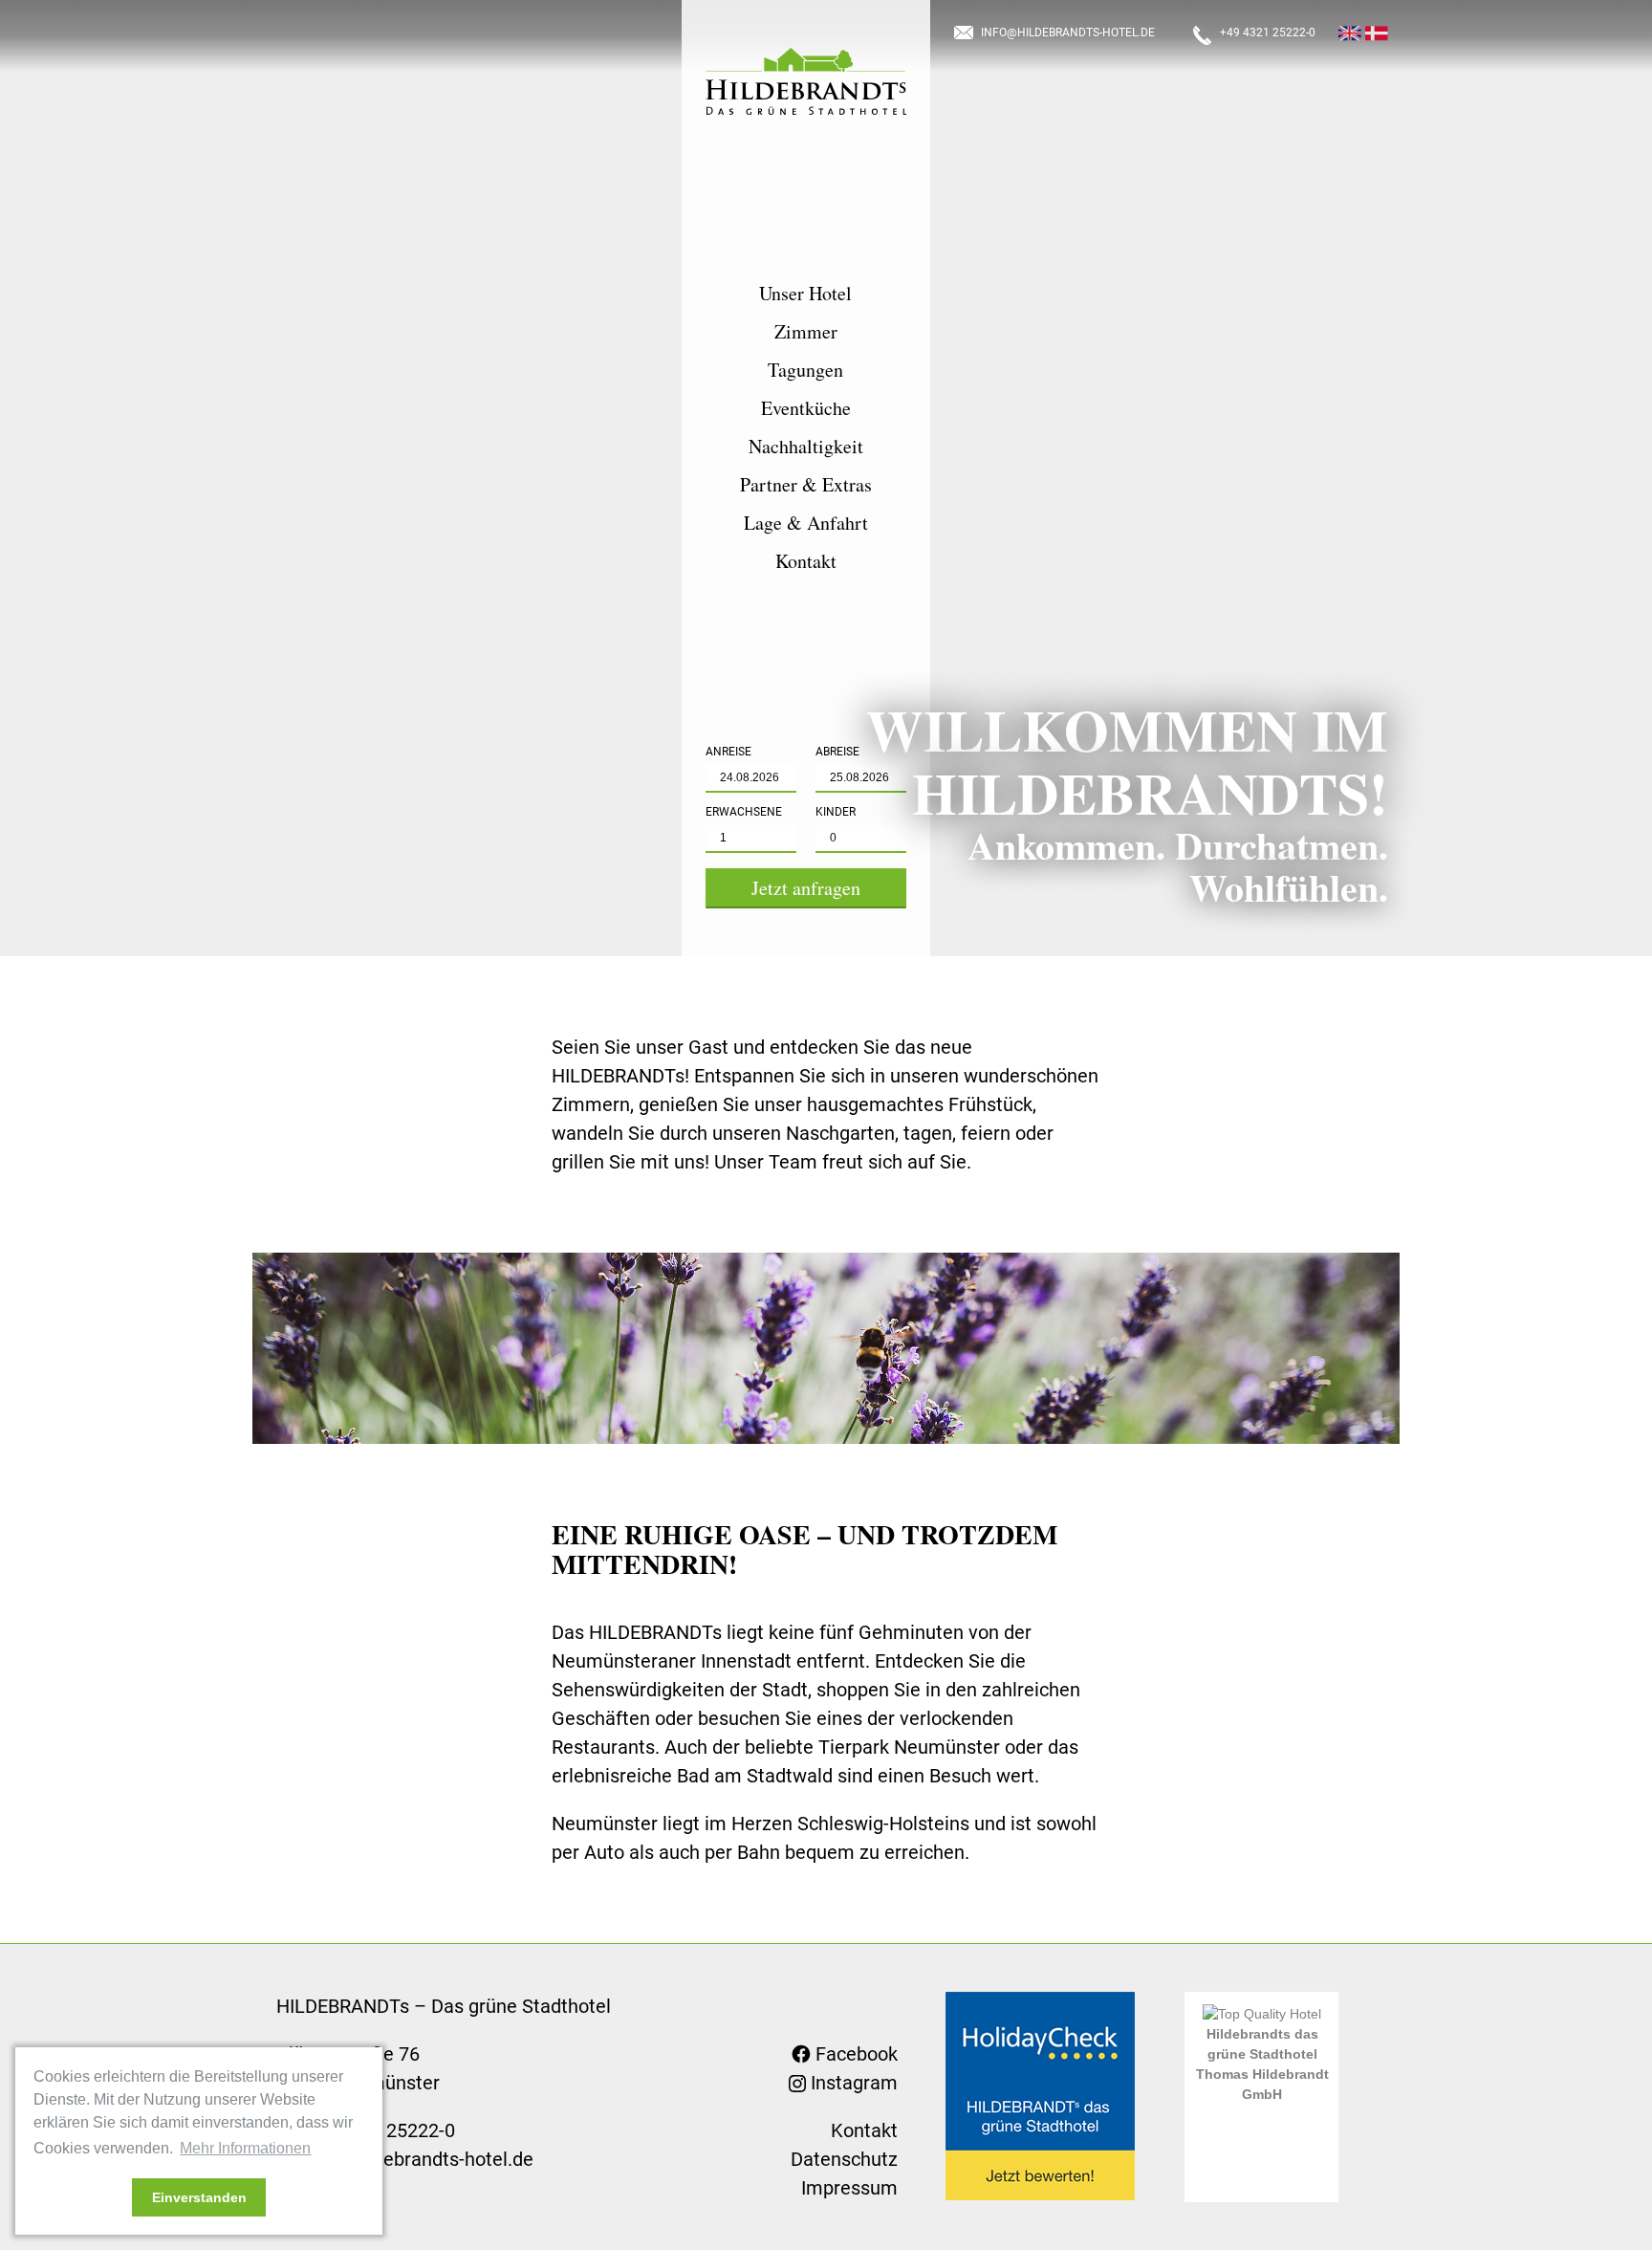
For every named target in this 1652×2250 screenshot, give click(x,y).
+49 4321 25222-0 (1268, 33)
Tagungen (805, 370)
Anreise (728, 752)
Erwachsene (744, 812)
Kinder (836, 812)
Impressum (849, 2188)
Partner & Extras (806, 485)
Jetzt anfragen (806, 888)
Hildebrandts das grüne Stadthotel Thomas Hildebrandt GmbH (1262, 2064)
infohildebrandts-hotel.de (1068, 33)
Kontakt (806, 561)
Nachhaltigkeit (806, 447)
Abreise (837, 752)
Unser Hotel (805, 294)
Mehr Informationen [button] (245, 2148)
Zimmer (806, 332)
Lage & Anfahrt (806, 523)
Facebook (854, 2054)
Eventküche (806, 408)
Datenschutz (844, 2159)
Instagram (852, 2083)
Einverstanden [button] (199, 2197)
